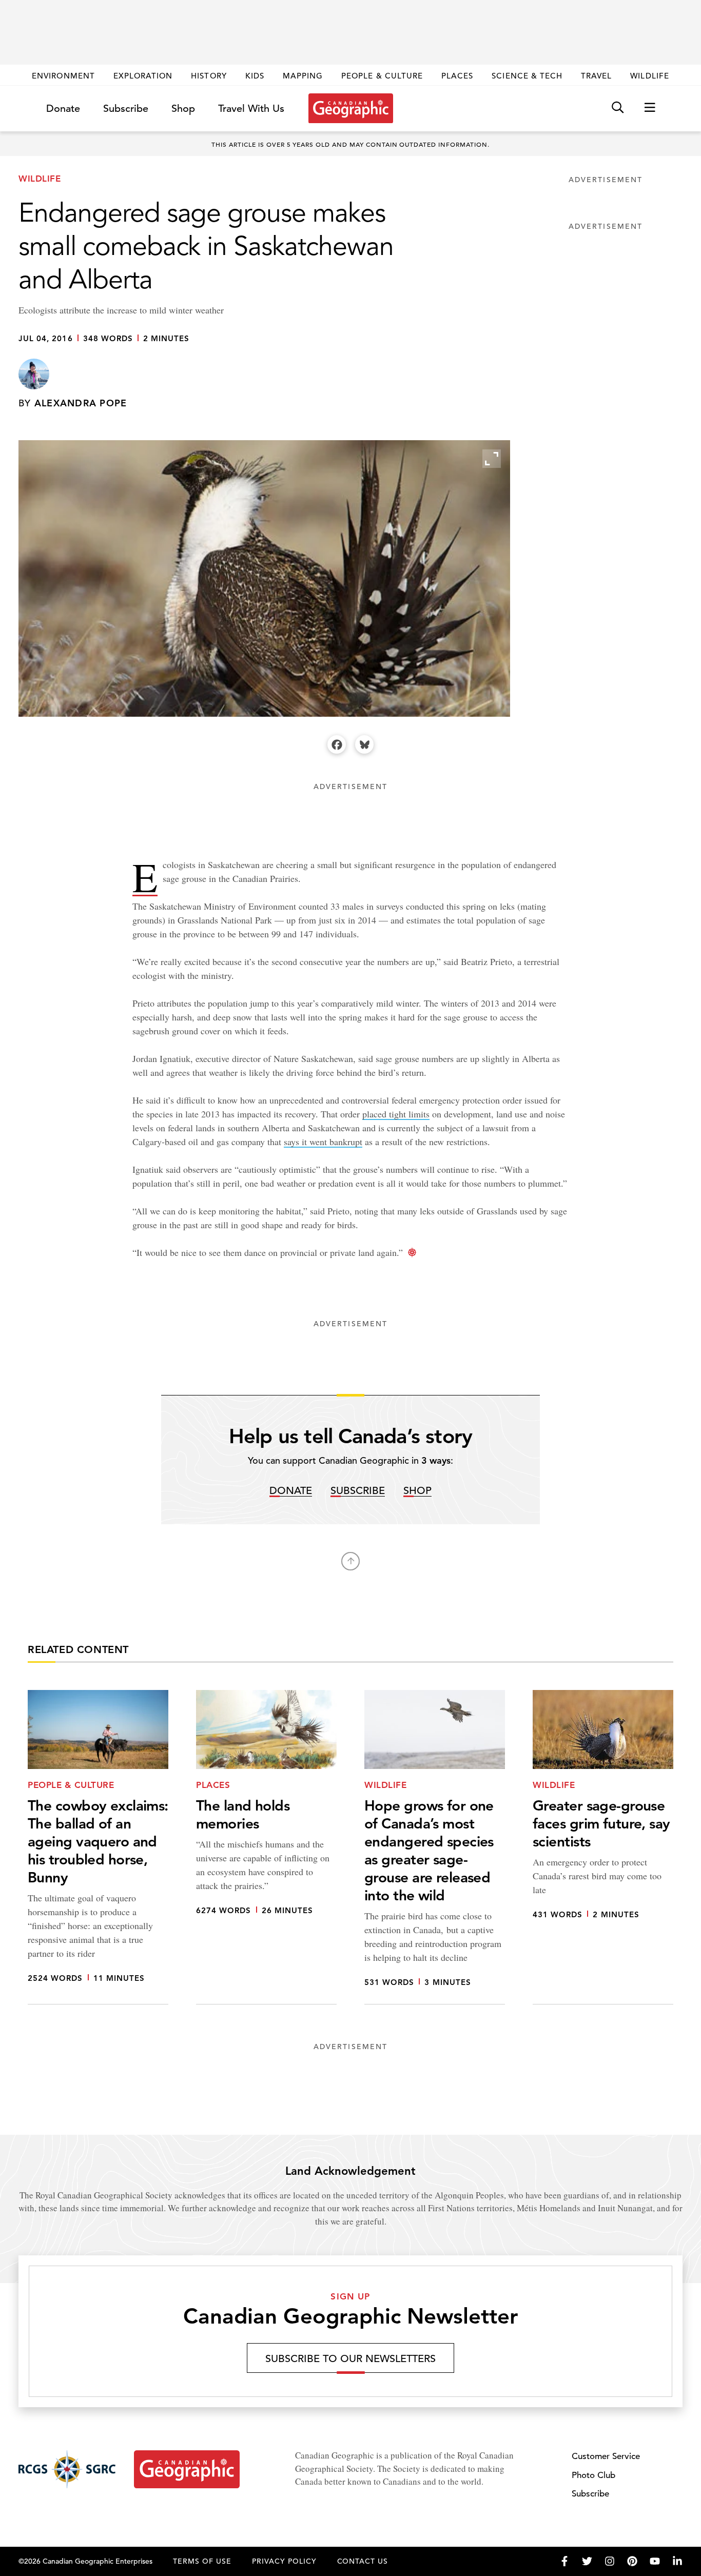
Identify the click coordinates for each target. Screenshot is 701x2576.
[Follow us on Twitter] (587, 2561)
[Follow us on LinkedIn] (677, 2561)
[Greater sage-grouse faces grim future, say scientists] (603, 1847)
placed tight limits (396, 1114)
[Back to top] (350, 1561)
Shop (183, 109)
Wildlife (649, 76)
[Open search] (618, 108)
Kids (255, 76)
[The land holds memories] (266, 1847)
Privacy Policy (284, 2561)
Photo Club (593, 2475)
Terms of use (202, 2561)
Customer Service (606, 2456)
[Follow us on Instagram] (610, 2561)
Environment (63, 76)
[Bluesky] (364, 744)
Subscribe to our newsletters (350, 2359)
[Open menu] (650, 108)
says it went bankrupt (323, 1142)
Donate (63, 109)
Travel (596, 76)
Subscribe (126, 109)
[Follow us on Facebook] (564, 2561)
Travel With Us (251, 109)
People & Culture (382, 76)
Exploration (143, 76)
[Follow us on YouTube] (655, 2561)
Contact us (363, 2561)
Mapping (303, 76)
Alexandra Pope (81, 403)
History (209, 76)
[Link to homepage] (351, 108)
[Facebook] (337, 744)
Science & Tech (527, 76)
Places (457, 76)
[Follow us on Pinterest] (632, 2561)
